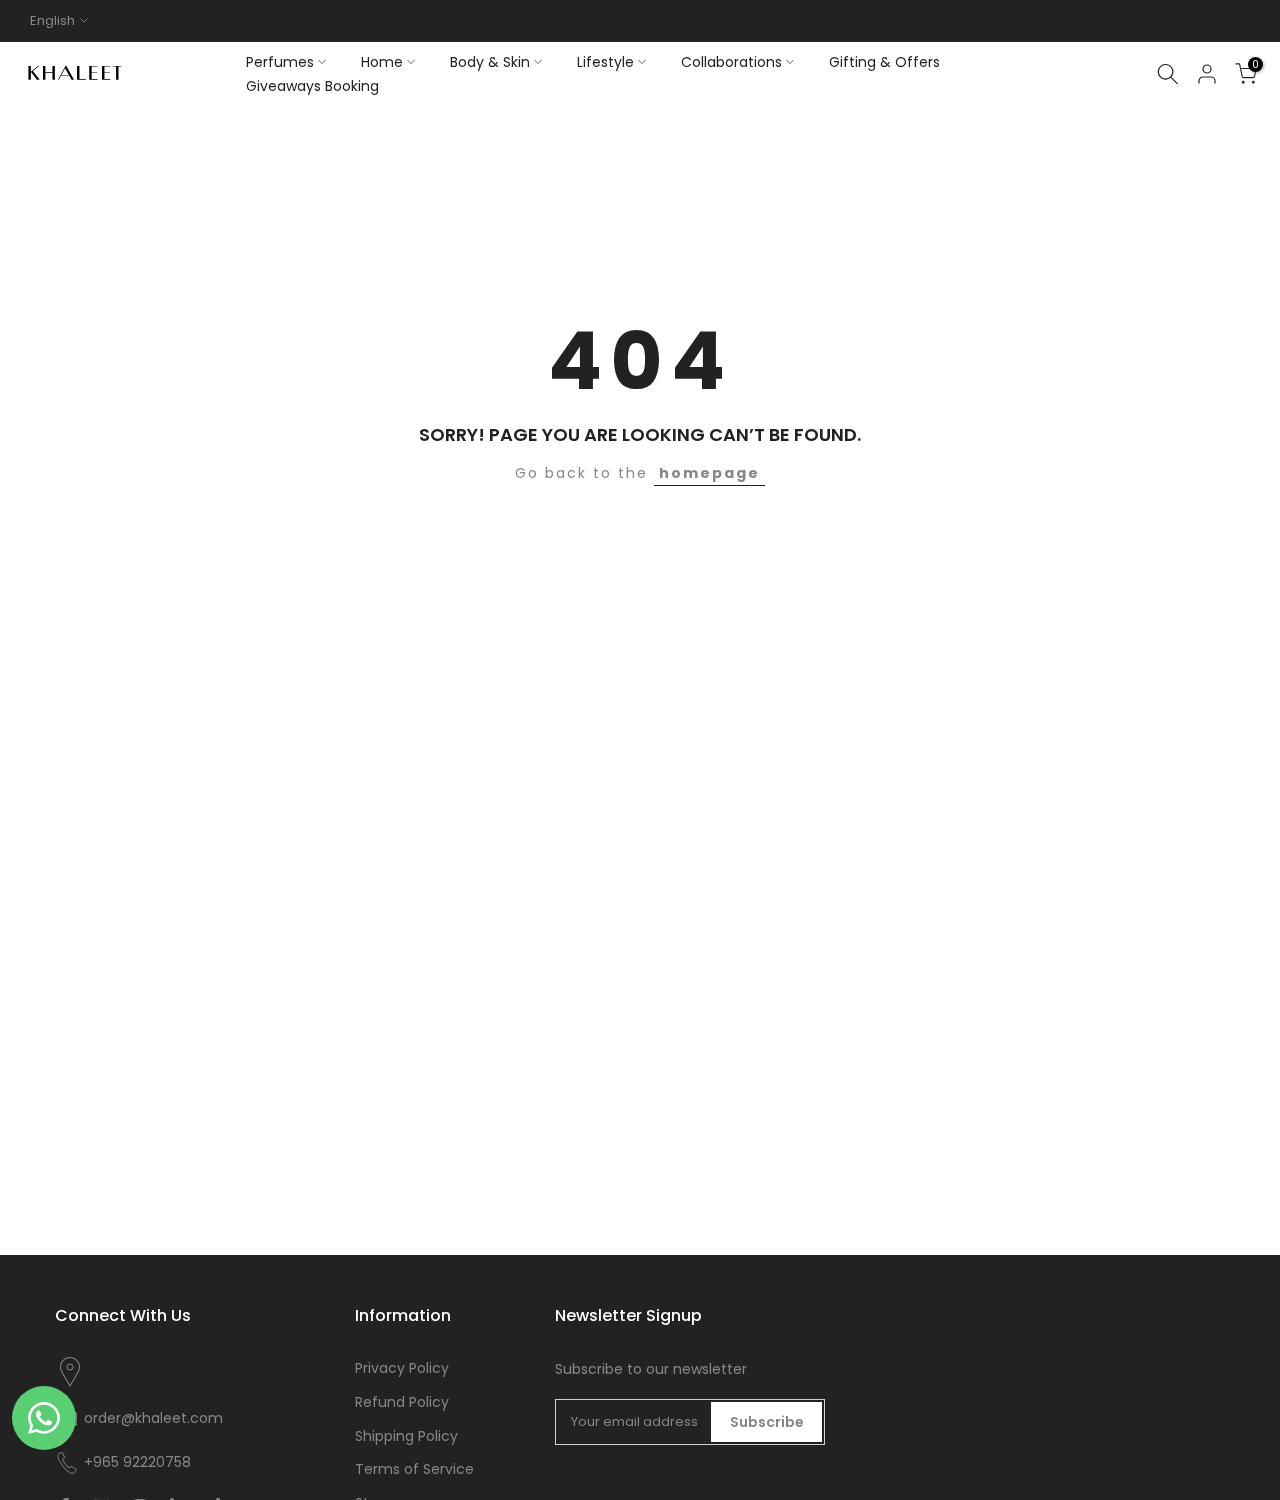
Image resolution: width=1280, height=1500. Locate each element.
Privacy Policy (402, 1368)
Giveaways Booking (312, 86)
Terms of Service (414, 1469)
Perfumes (280, 62)
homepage (709, 473)
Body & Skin (490, 62)
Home (382, 62)
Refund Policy (402, 1402)
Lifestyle (605, 62)
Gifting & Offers (884, 62)
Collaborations (731, 62)
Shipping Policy (406, 1436)
